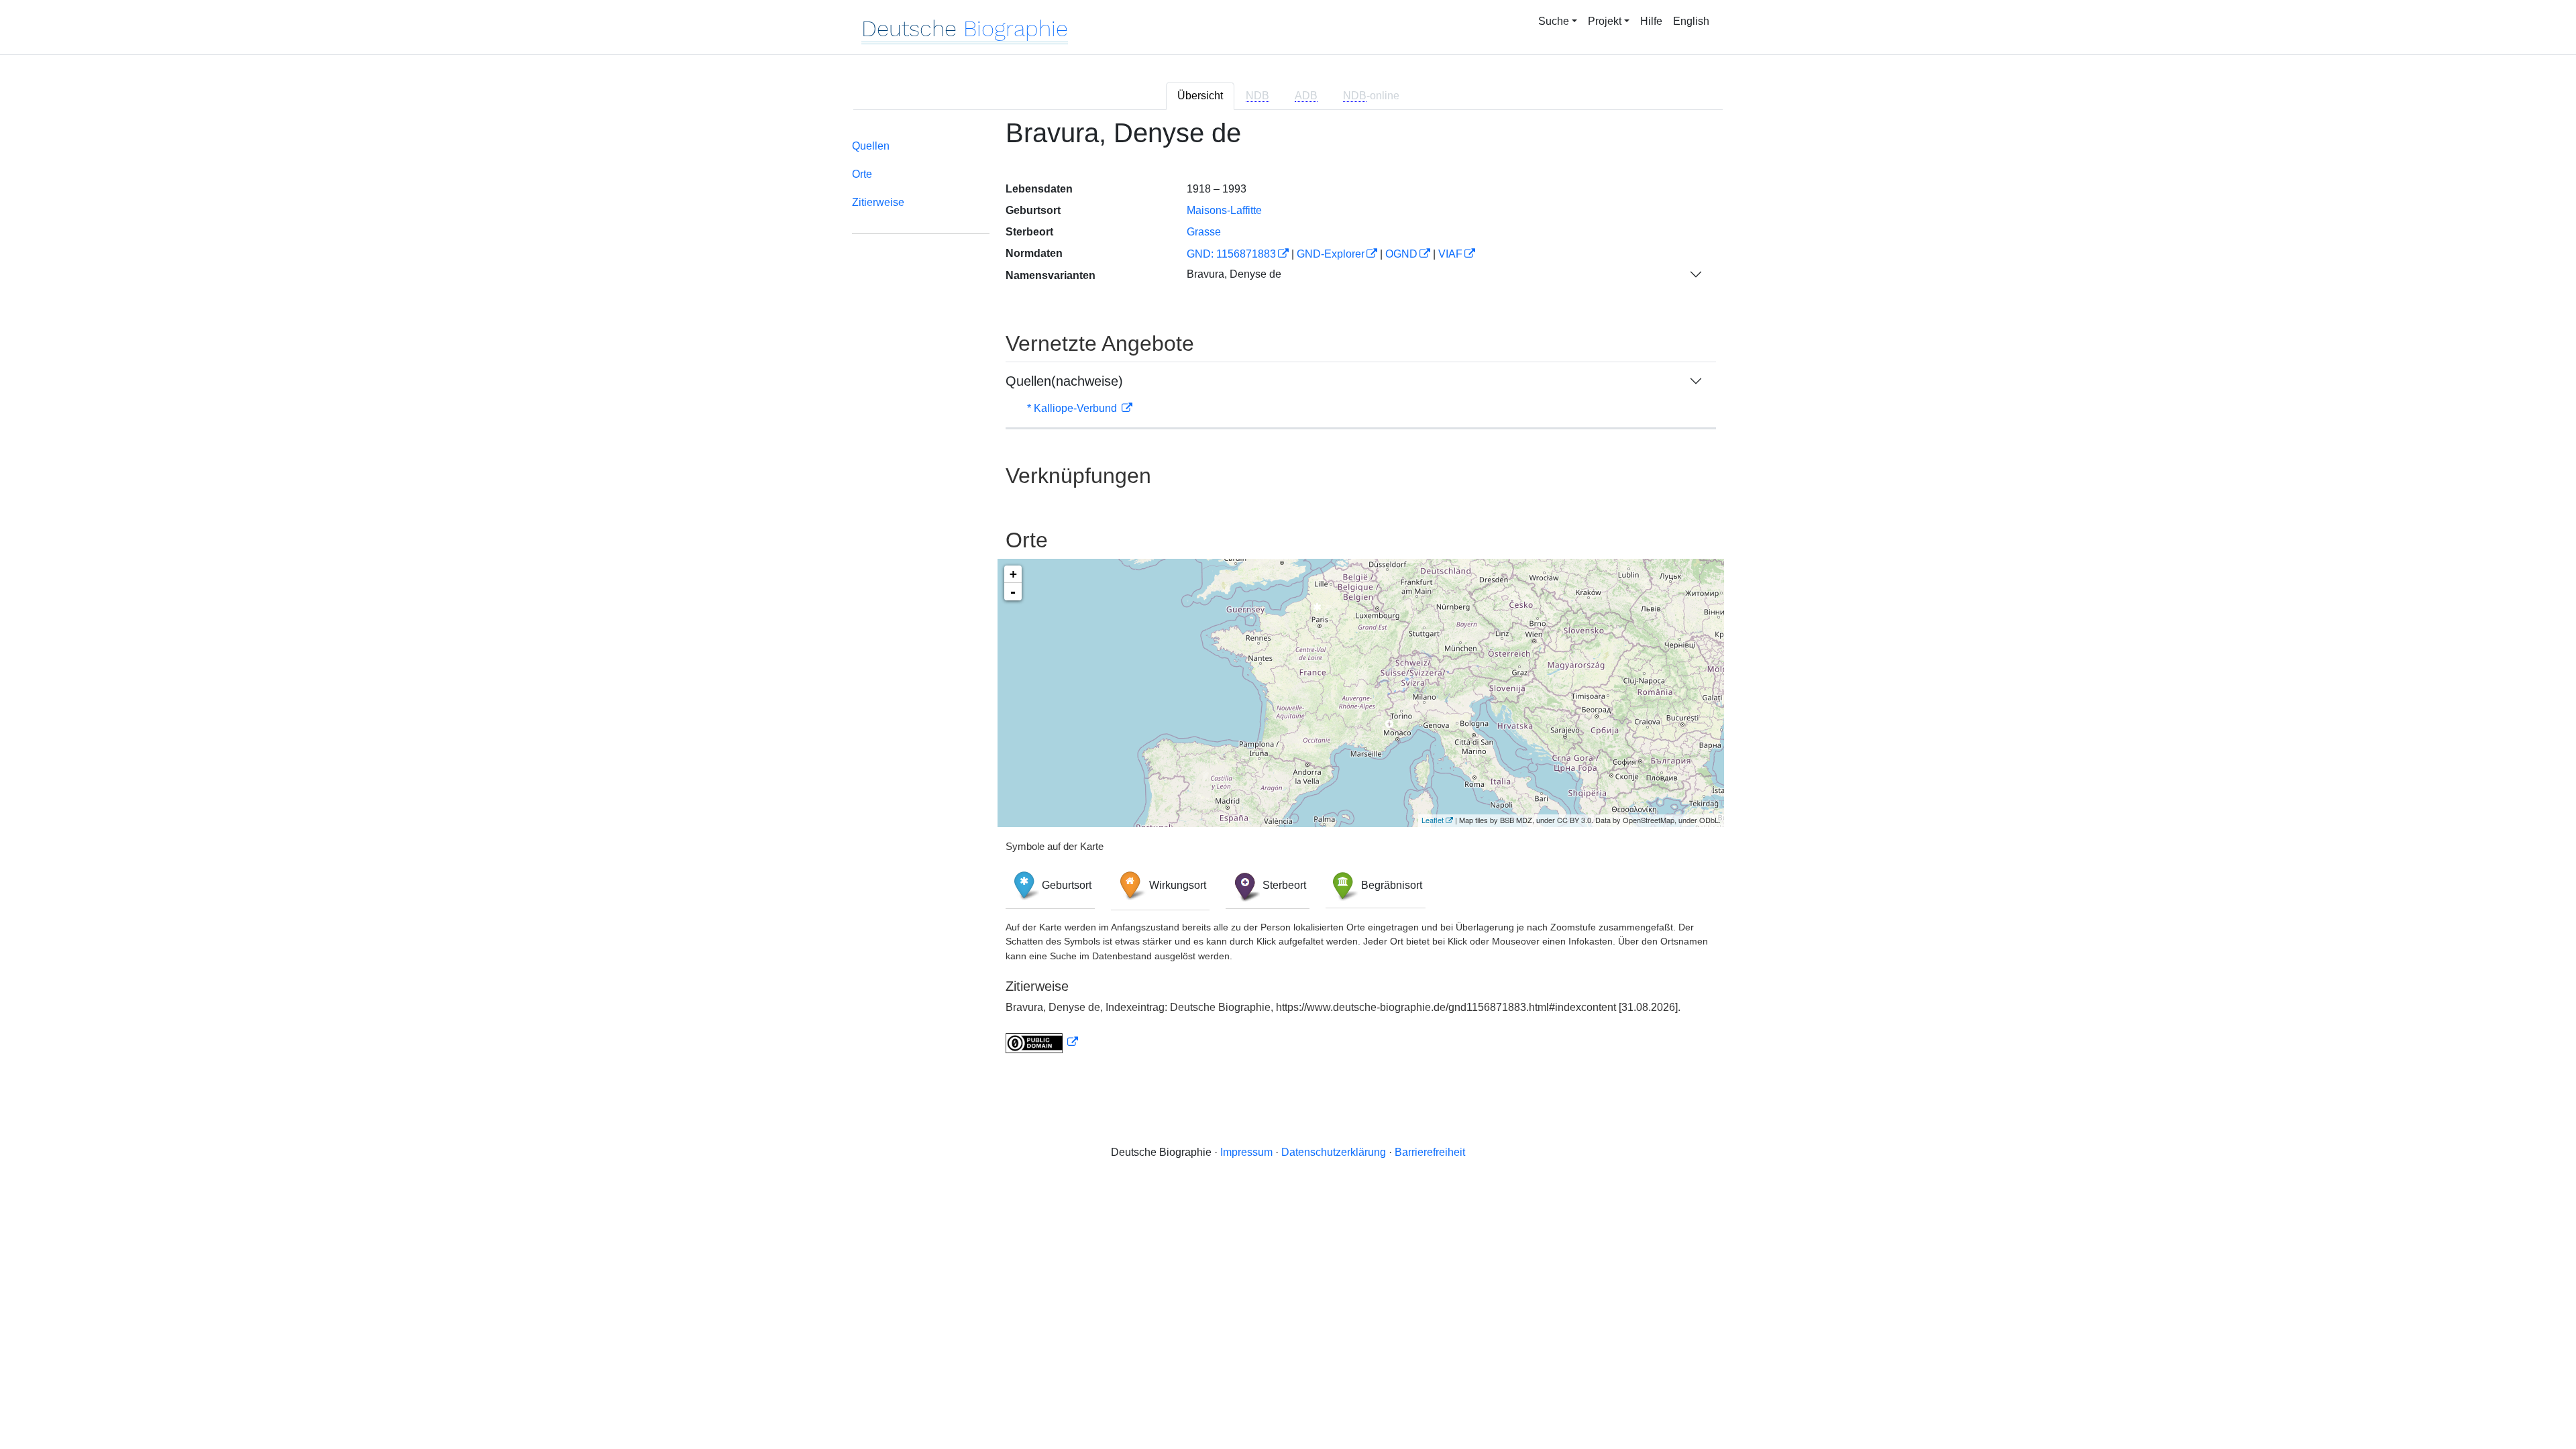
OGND (1401, 254)
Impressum (1246, 1152)
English (1691, 21)
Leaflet (1433, 820)
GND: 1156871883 (1231, 254)
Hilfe (1651, 21)
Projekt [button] (1605, 21)
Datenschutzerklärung (1334, 1152)
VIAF (1450, 254)
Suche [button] (1554, 21)
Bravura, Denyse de (1234, 274)
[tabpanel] (1288, 594)
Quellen (871, 146)
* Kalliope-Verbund (1073, 408)
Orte (862, 174)
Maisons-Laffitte (1224, 210)
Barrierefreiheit (1430, 1152)
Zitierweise (878, 202)
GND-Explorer (1331, 254)
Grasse (1204, 232)
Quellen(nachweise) (1064, 381)
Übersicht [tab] (1200, 96)
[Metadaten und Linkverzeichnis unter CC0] (1042, 1042)
